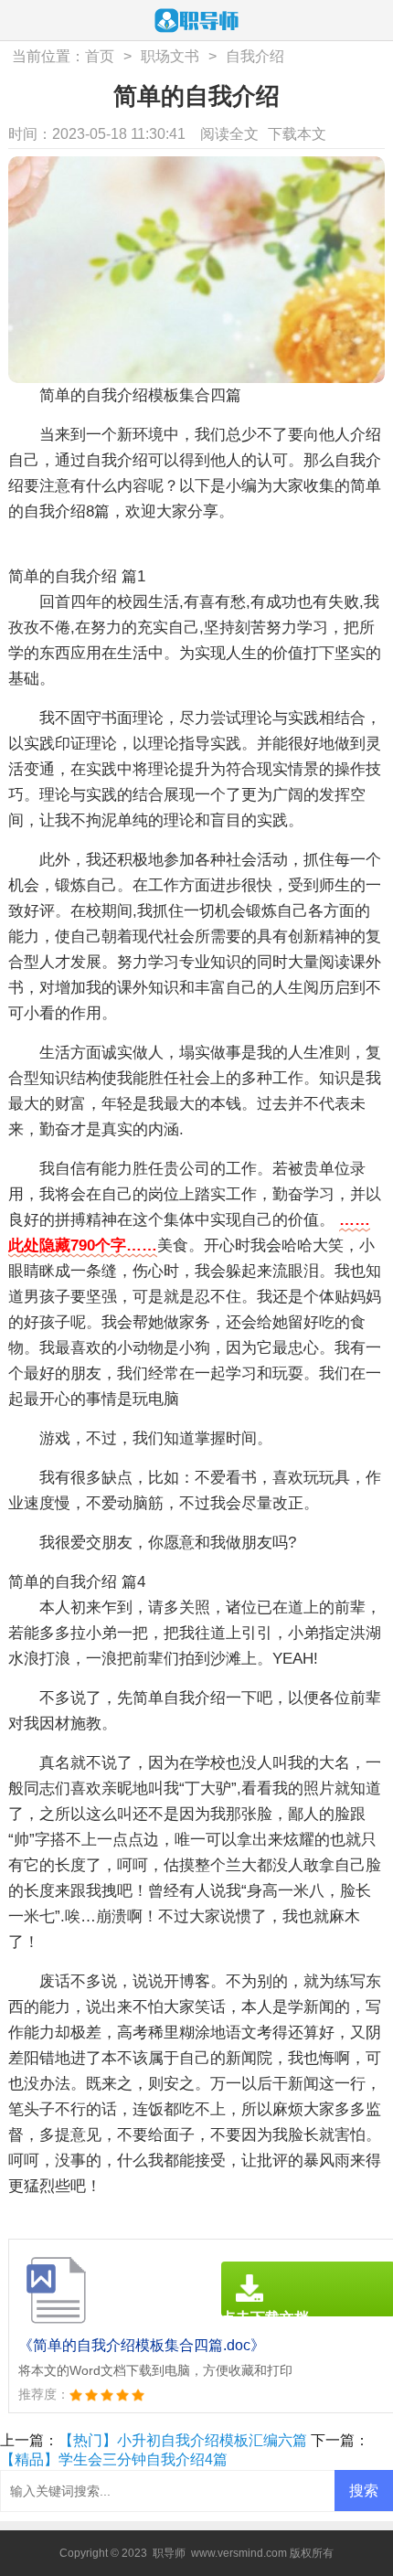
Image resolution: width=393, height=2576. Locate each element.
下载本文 (297, 134)
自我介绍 (255, 56)
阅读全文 (229, 134)
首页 (100, 56)
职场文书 (170, 56)
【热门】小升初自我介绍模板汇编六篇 (183, 2440)
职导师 (169, 2553)
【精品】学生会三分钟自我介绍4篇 (114, 2459)
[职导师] (196, 22)
